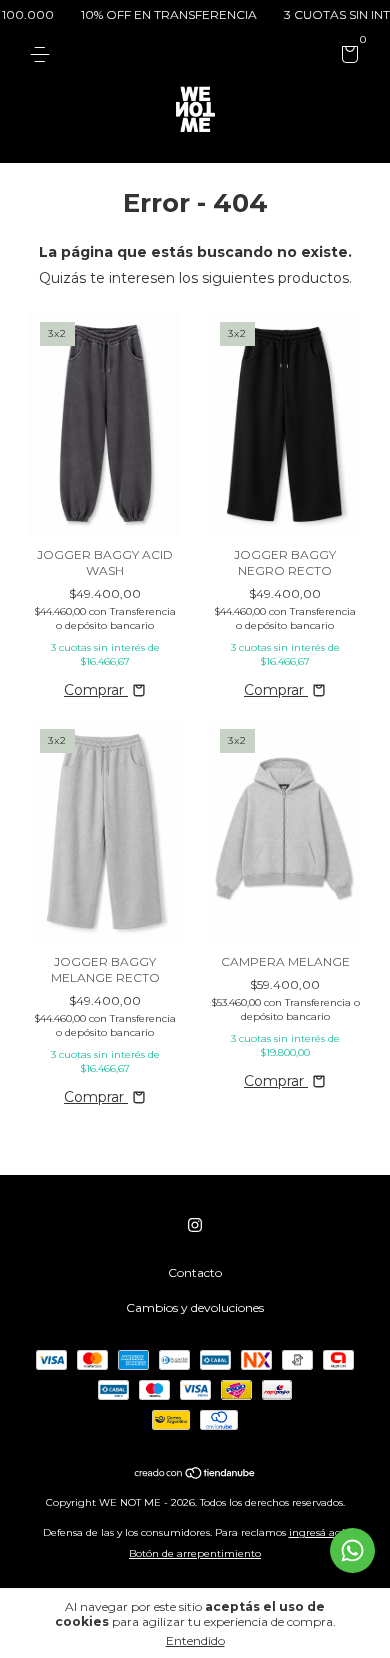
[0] (346, 57)
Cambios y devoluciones (195, 1307)
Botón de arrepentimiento (195, 1553)
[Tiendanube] (195, 1475)
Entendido (195, 1640)
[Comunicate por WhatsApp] (352, 1550)
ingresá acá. (318, 1532)
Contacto (195, 1272)
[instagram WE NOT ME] (195, 1225)
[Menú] (43, 54)
